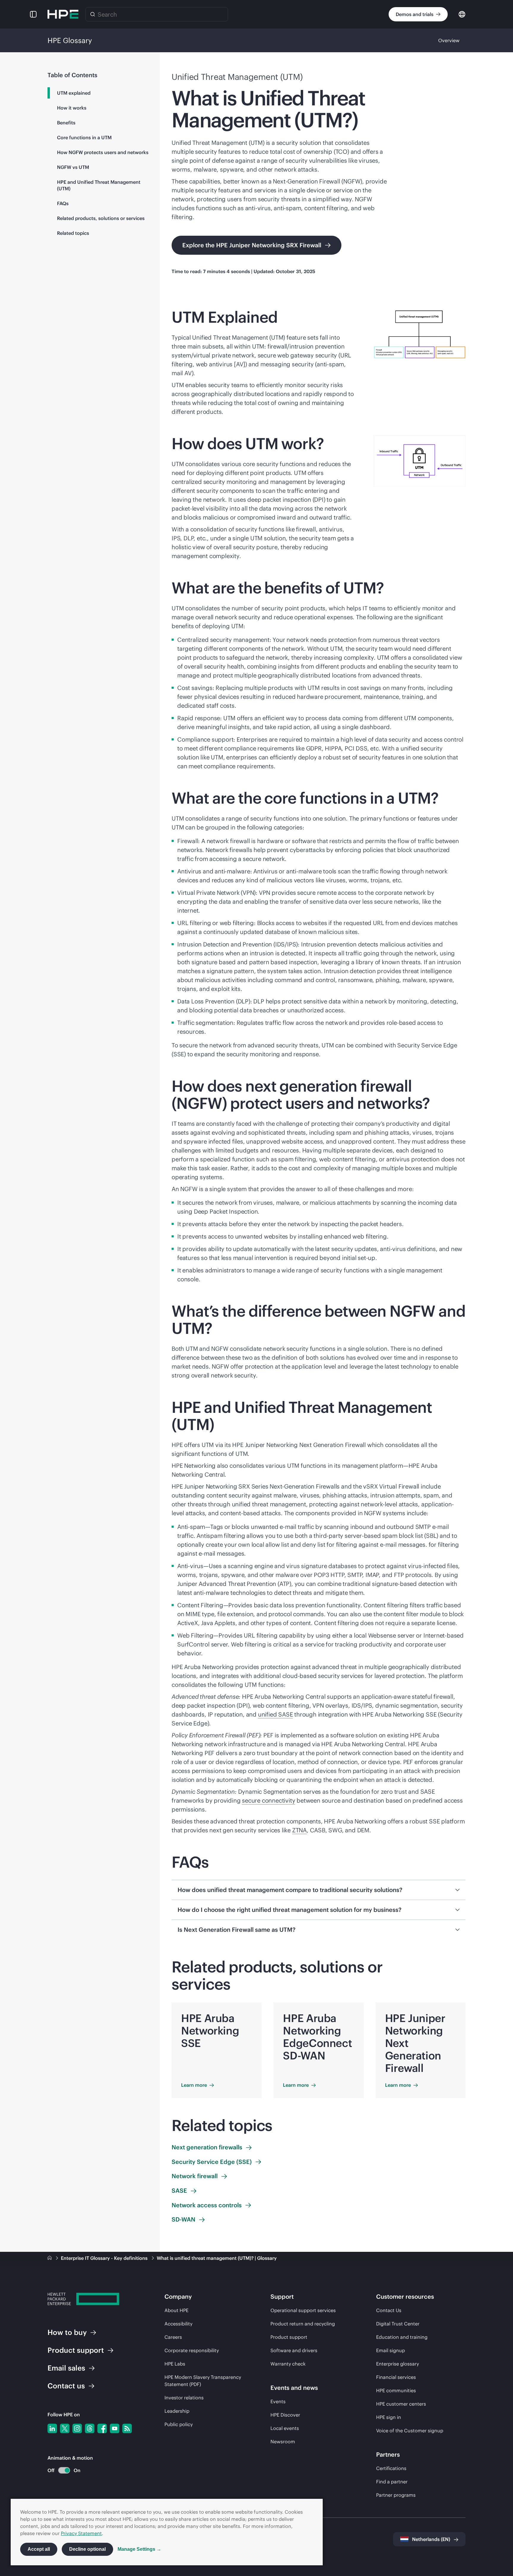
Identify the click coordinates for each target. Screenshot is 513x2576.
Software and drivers (294, 2350)
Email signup (391, 2350)
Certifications (391, 2468)
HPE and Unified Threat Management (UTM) (99, 185)
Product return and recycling (303, 2324)
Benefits (66, 123)
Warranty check (288, 2364)
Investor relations (184, 2398)
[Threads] (90, 2428)
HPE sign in (389, 2417)
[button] (33, 14)
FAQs (63, 203)
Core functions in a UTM (84, 137)
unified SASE (275, 1714)
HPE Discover (285, 2415)
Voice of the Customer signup (410, 2431)
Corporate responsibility (192, 2350)
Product (76, 2350)
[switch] (61, 2470)
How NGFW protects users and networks (103, 152)
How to (67, 2332)
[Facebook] (102, 2428)
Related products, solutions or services (101, 218)
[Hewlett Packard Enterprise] (63, 14)
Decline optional (87, 2549)
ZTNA (299, 1830)
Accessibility (178, 2324)
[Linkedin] (52, 2428)
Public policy (179, 2424)
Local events (285, 2428)
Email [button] (66, 2368)
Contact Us (389, 2310)
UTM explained (74, 93)
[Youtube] (115, 2428)
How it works (72, 108)
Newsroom (283, 2442)
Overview (449, 40)
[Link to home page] (50, 2258)
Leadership (177, 2411)
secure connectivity (269, 1800)
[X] (65, 2428)
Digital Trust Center (398, 2324)
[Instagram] (77, 2428)
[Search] (93, 14)
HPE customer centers (401, 2404)
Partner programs (396, 2495)
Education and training (402, 2337)
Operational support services (303, 2310)
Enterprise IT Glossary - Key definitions (105, 2258)
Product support (289, 2337)
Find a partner (392, 2482)
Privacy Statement (81, 2533)
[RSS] (127, 2428)
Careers (173, 2337)
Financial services (396, 2377)
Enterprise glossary (398, 2364)
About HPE (176, 2310)
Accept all (39, 2549)
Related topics (73, 233)
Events (278, 2401)
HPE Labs (175, 2364)
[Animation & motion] (64, 2470)
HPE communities (396, 2390)
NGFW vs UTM (73, 167)
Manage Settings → (139, 2549)
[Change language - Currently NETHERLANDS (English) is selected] (462, 14)
